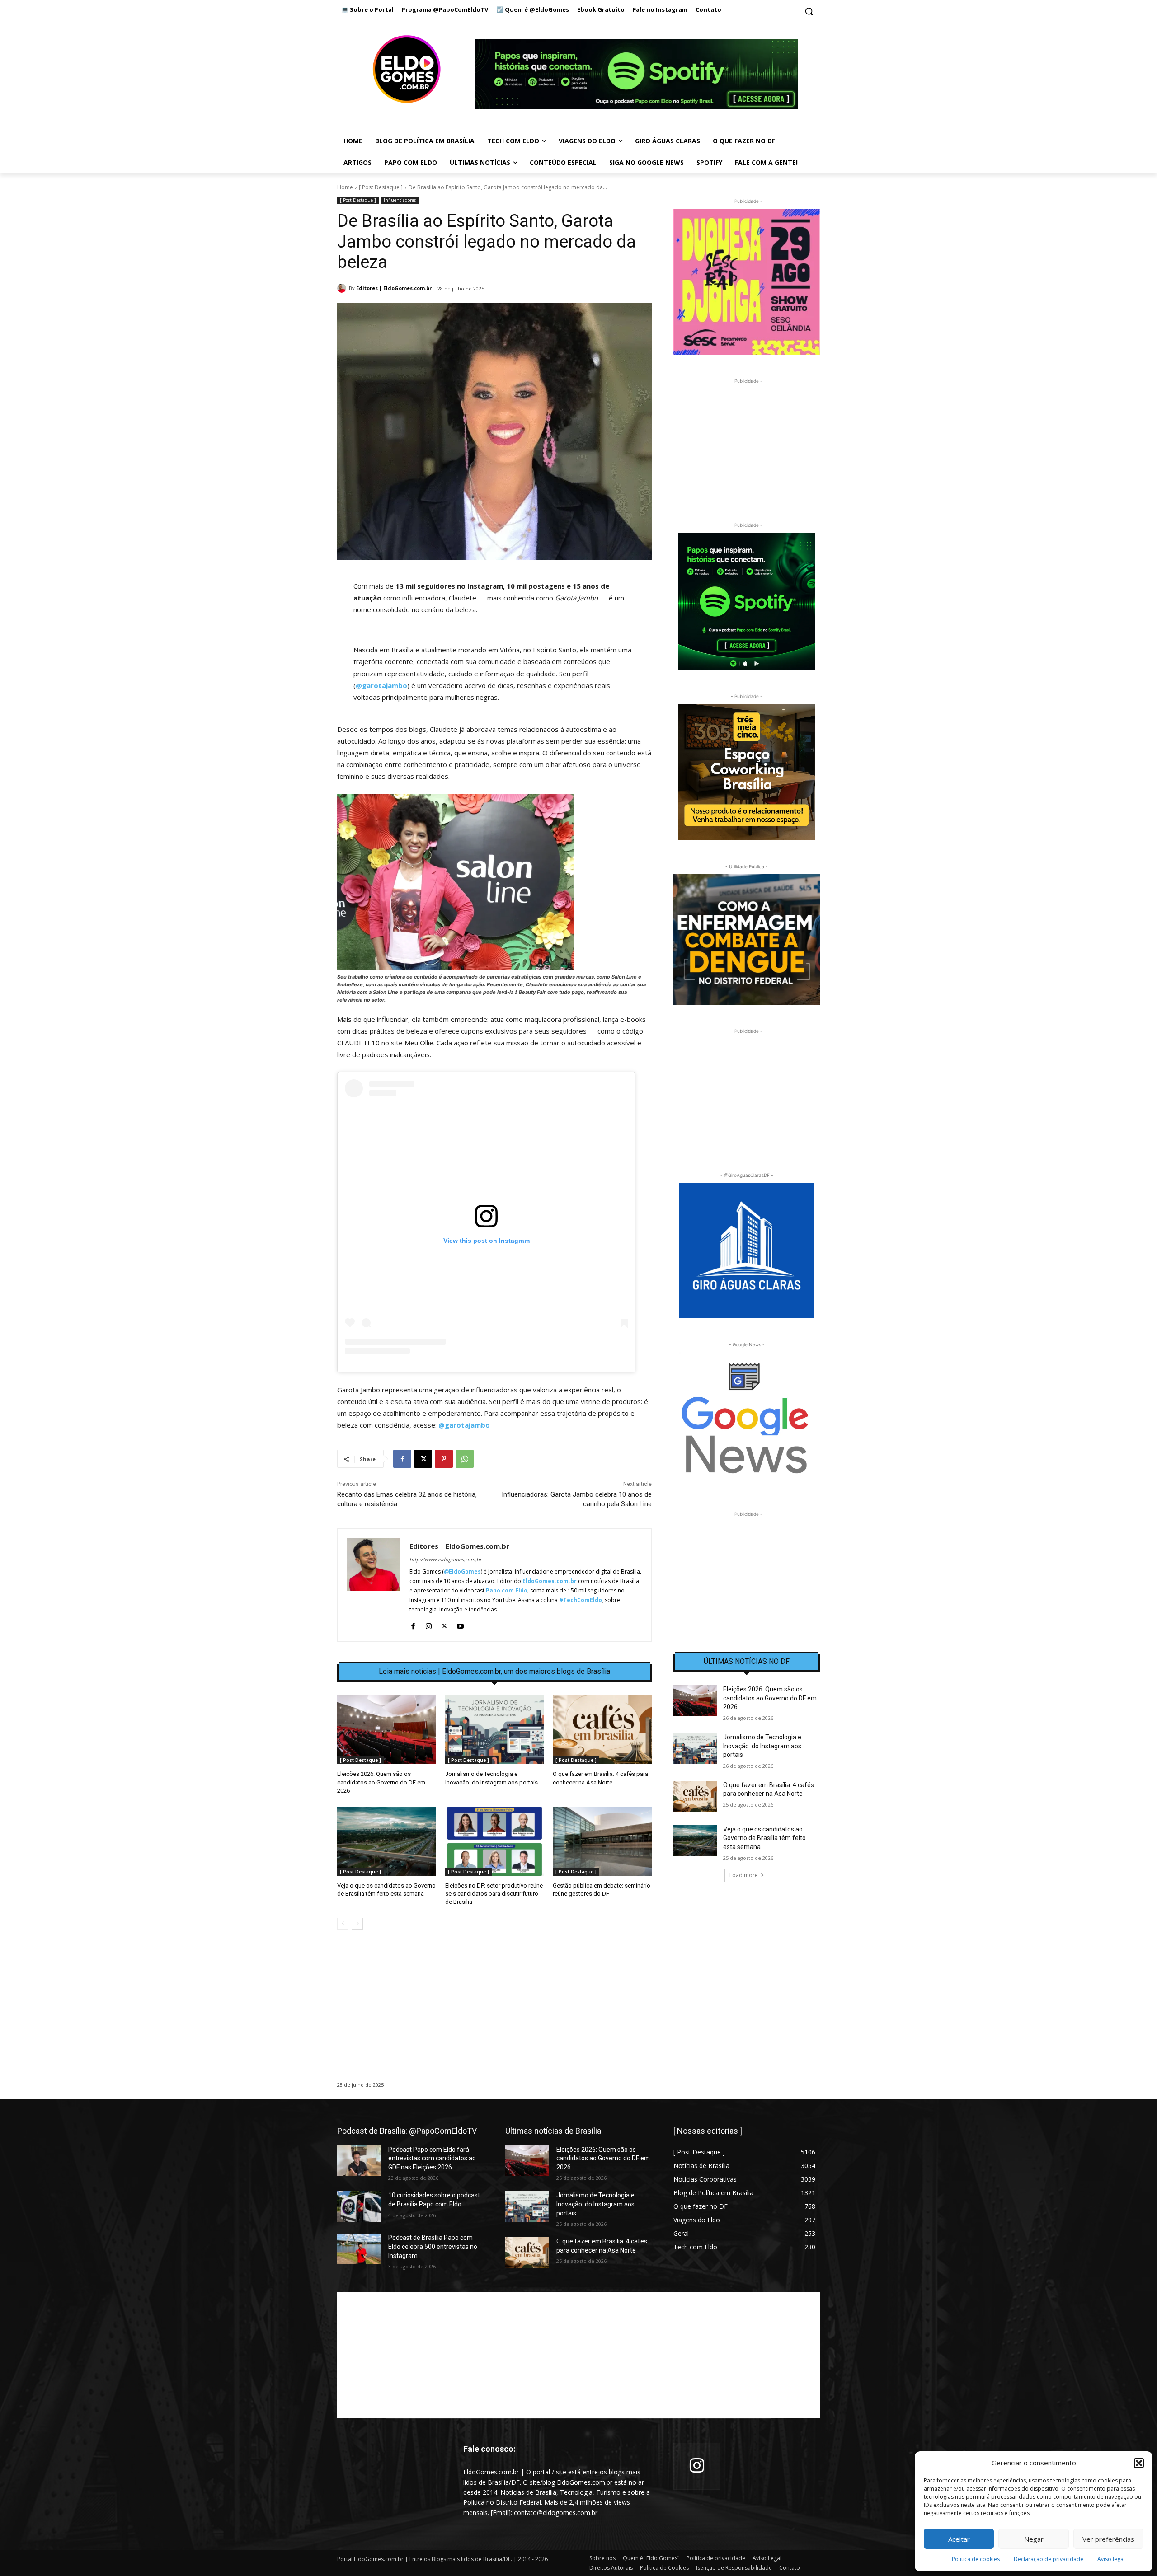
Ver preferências (1108, 2539)
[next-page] (357, 1924)
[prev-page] (343, 1924)
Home (345, 187)
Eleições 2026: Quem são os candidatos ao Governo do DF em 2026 (381, 1782)
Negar (1034, 2539)
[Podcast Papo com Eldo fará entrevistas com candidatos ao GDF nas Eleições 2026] (359, 2161)
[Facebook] (402, 1459)
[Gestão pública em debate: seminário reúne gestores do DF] (602, 1841)
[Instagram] (429, 1624)
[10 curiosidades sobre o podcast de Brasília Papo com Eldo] (359, 2206)
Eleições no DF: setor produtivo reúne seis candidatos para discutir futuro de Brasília (494, 1894)
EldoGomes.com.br (550, 1581)
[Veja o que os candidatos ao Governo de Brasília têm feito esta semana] (387, 1841)
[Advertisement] (494, 2014)
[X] (423, 1459)
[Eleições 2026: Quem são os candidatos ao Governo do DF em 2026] (387, 1730)
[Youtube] (460, 1624)
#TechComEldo (581, 1600)
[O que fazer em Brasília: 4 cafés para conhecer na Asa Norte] (602, 1730)
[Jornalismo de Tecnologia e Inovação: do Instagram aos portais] (495, 1730)
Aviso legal (1111, 2559)
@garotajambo (381, 685)
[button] (1139, 2463)
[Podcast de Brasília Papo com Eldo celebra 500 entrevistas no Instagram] (359, 2249)
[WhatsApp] (465, 1459)
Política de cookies (976, 2559)
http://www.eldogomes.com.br (445, 1559)
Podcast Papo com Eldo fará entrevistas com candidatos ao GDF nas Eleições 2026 (432, 2158)
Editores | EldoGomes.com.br (394, 288)
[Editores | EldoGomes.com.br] (343, 288)
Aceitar (959, 2539)
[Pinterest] (444, 1459)
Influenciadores (400, 200)
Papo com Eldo (507, 1590)
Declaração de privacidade (1049, 2559)
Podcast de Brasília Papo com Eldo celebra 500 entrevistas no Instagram (433, 2246)
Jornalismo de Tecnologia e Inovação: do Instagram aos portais (762, 1746)
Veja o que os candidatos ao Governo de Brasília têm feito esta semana (764, 1838)
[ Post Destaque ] (381, 187)
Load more (744, 1875)
